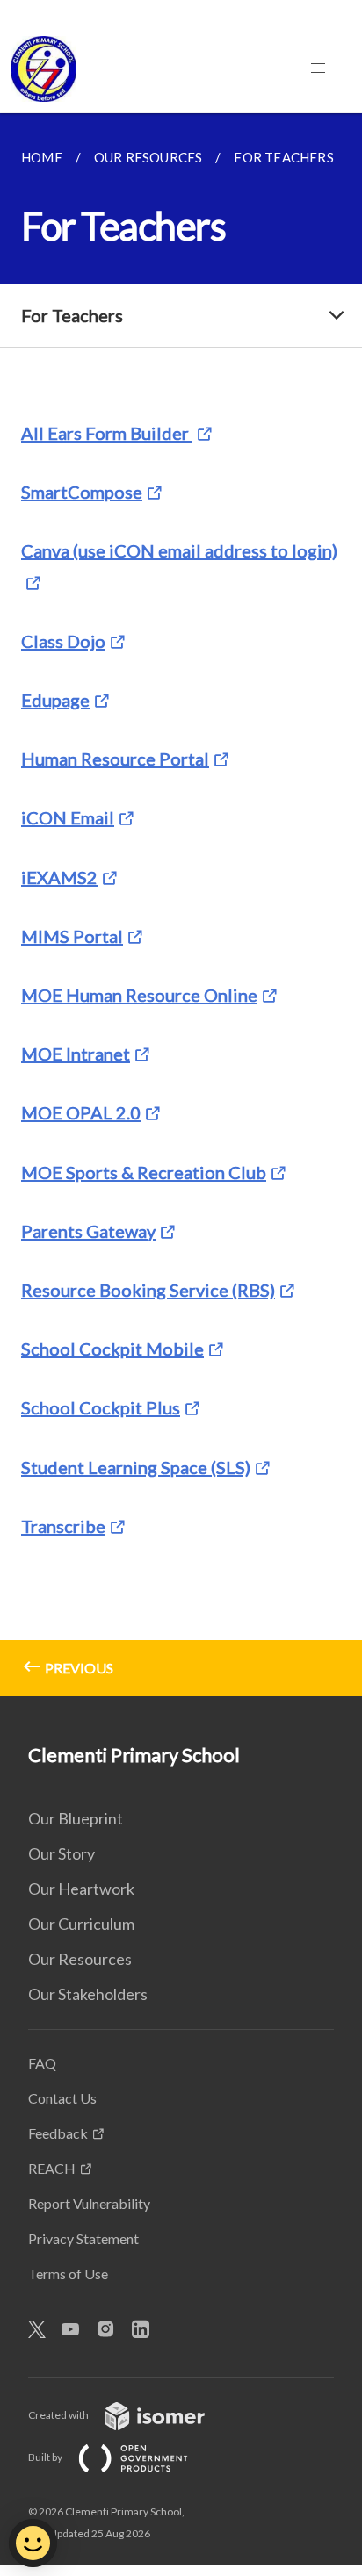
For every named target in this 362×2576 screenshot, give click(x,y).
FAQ (42, 2063)
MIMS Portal (72, 936)
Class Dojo (63, 641)
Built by (46, 2457)
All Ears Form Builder (107, 433)
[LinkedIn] (148, 2330)
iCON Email (68, 817)
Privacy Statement (83, 2238)
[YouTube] (77, 2330)
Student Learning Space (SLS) (136, 1467)
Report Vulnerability (89, 2203)
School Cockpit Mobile (112, 1349)
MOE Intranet (76, 1054)
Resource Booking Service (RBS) (148, 1290)
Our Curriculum (81, 1924)
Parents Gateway (88, 1231)
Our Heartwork (81, 1889)
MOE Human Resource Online (139, 995)
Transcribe (63, 1526)
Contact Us (62, 2098)
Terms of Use (68, 2274)
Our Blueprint (76, 1818)
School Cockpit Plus (101, 1407)
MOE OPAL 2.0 (81, 1112)
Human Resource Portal (115, 759)
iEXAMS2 (59, 877)
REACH (52, 2168)
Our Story (62, 1853)
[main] (181, 905)
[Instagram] (112, 2330)
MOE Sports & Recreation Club (144, 1172)
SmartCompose (82, 492)
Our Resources (80, 1959)
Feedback (58, 2133)
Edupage (55, 700)
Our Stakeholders (88, 1994)
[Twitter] (44, 2330)
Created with (59, 2415)
